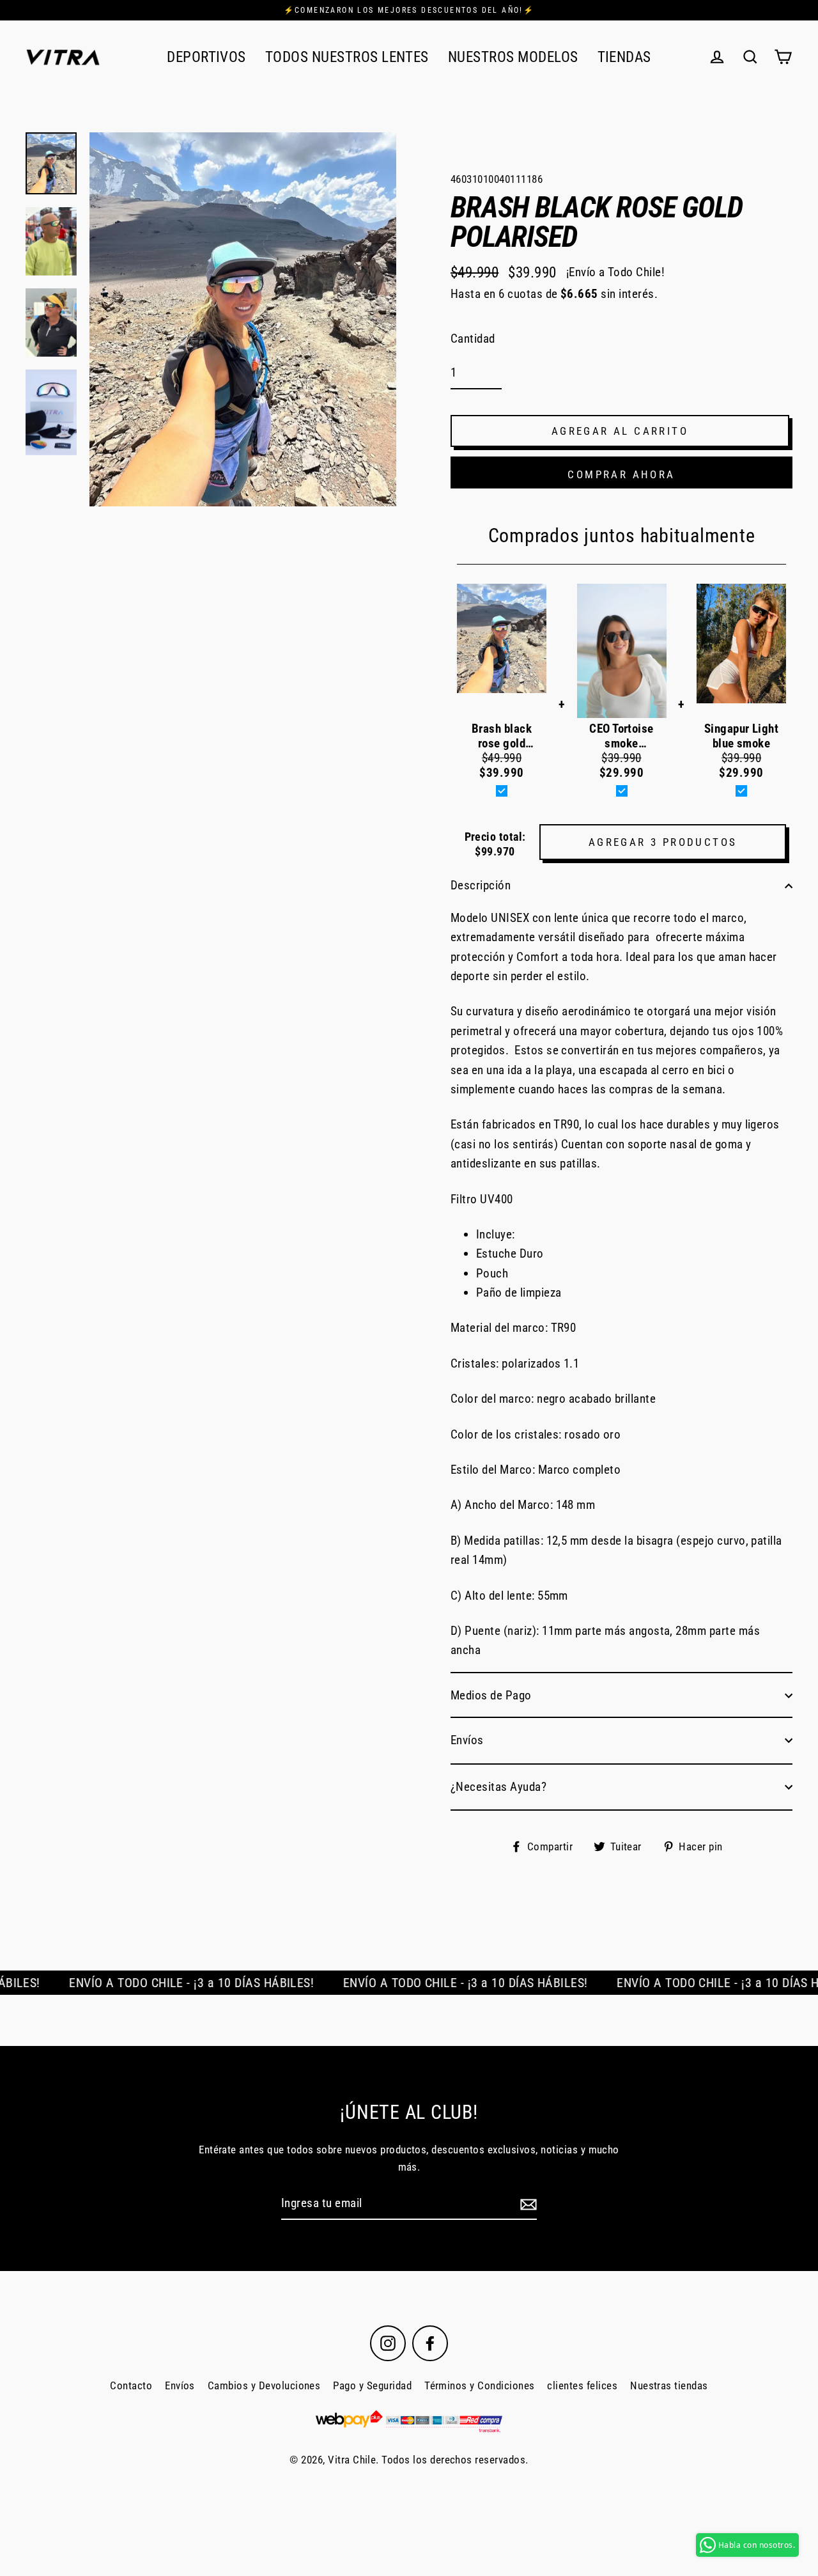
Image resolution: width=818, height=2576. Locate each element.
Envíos (467, 1740)
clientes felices (582, 2385)
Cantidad (473, 339)
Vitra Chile (352, 2460)
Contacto (131, 2385)
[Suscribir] (527, 2204)
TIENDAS (624, 57)
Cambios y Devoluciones (264, 2385)
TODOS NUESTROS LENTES (347, 57)
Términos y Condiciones (479, 2385)
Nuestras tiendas (669, 2385)
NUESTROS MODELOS (513, 57)
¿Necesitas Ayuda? (498, 1787)
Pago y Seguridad (372, 2385)
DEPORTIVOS (206, 57)
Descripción (481, 885)
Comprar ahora (621, 474)
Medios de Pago (491, 1695)
